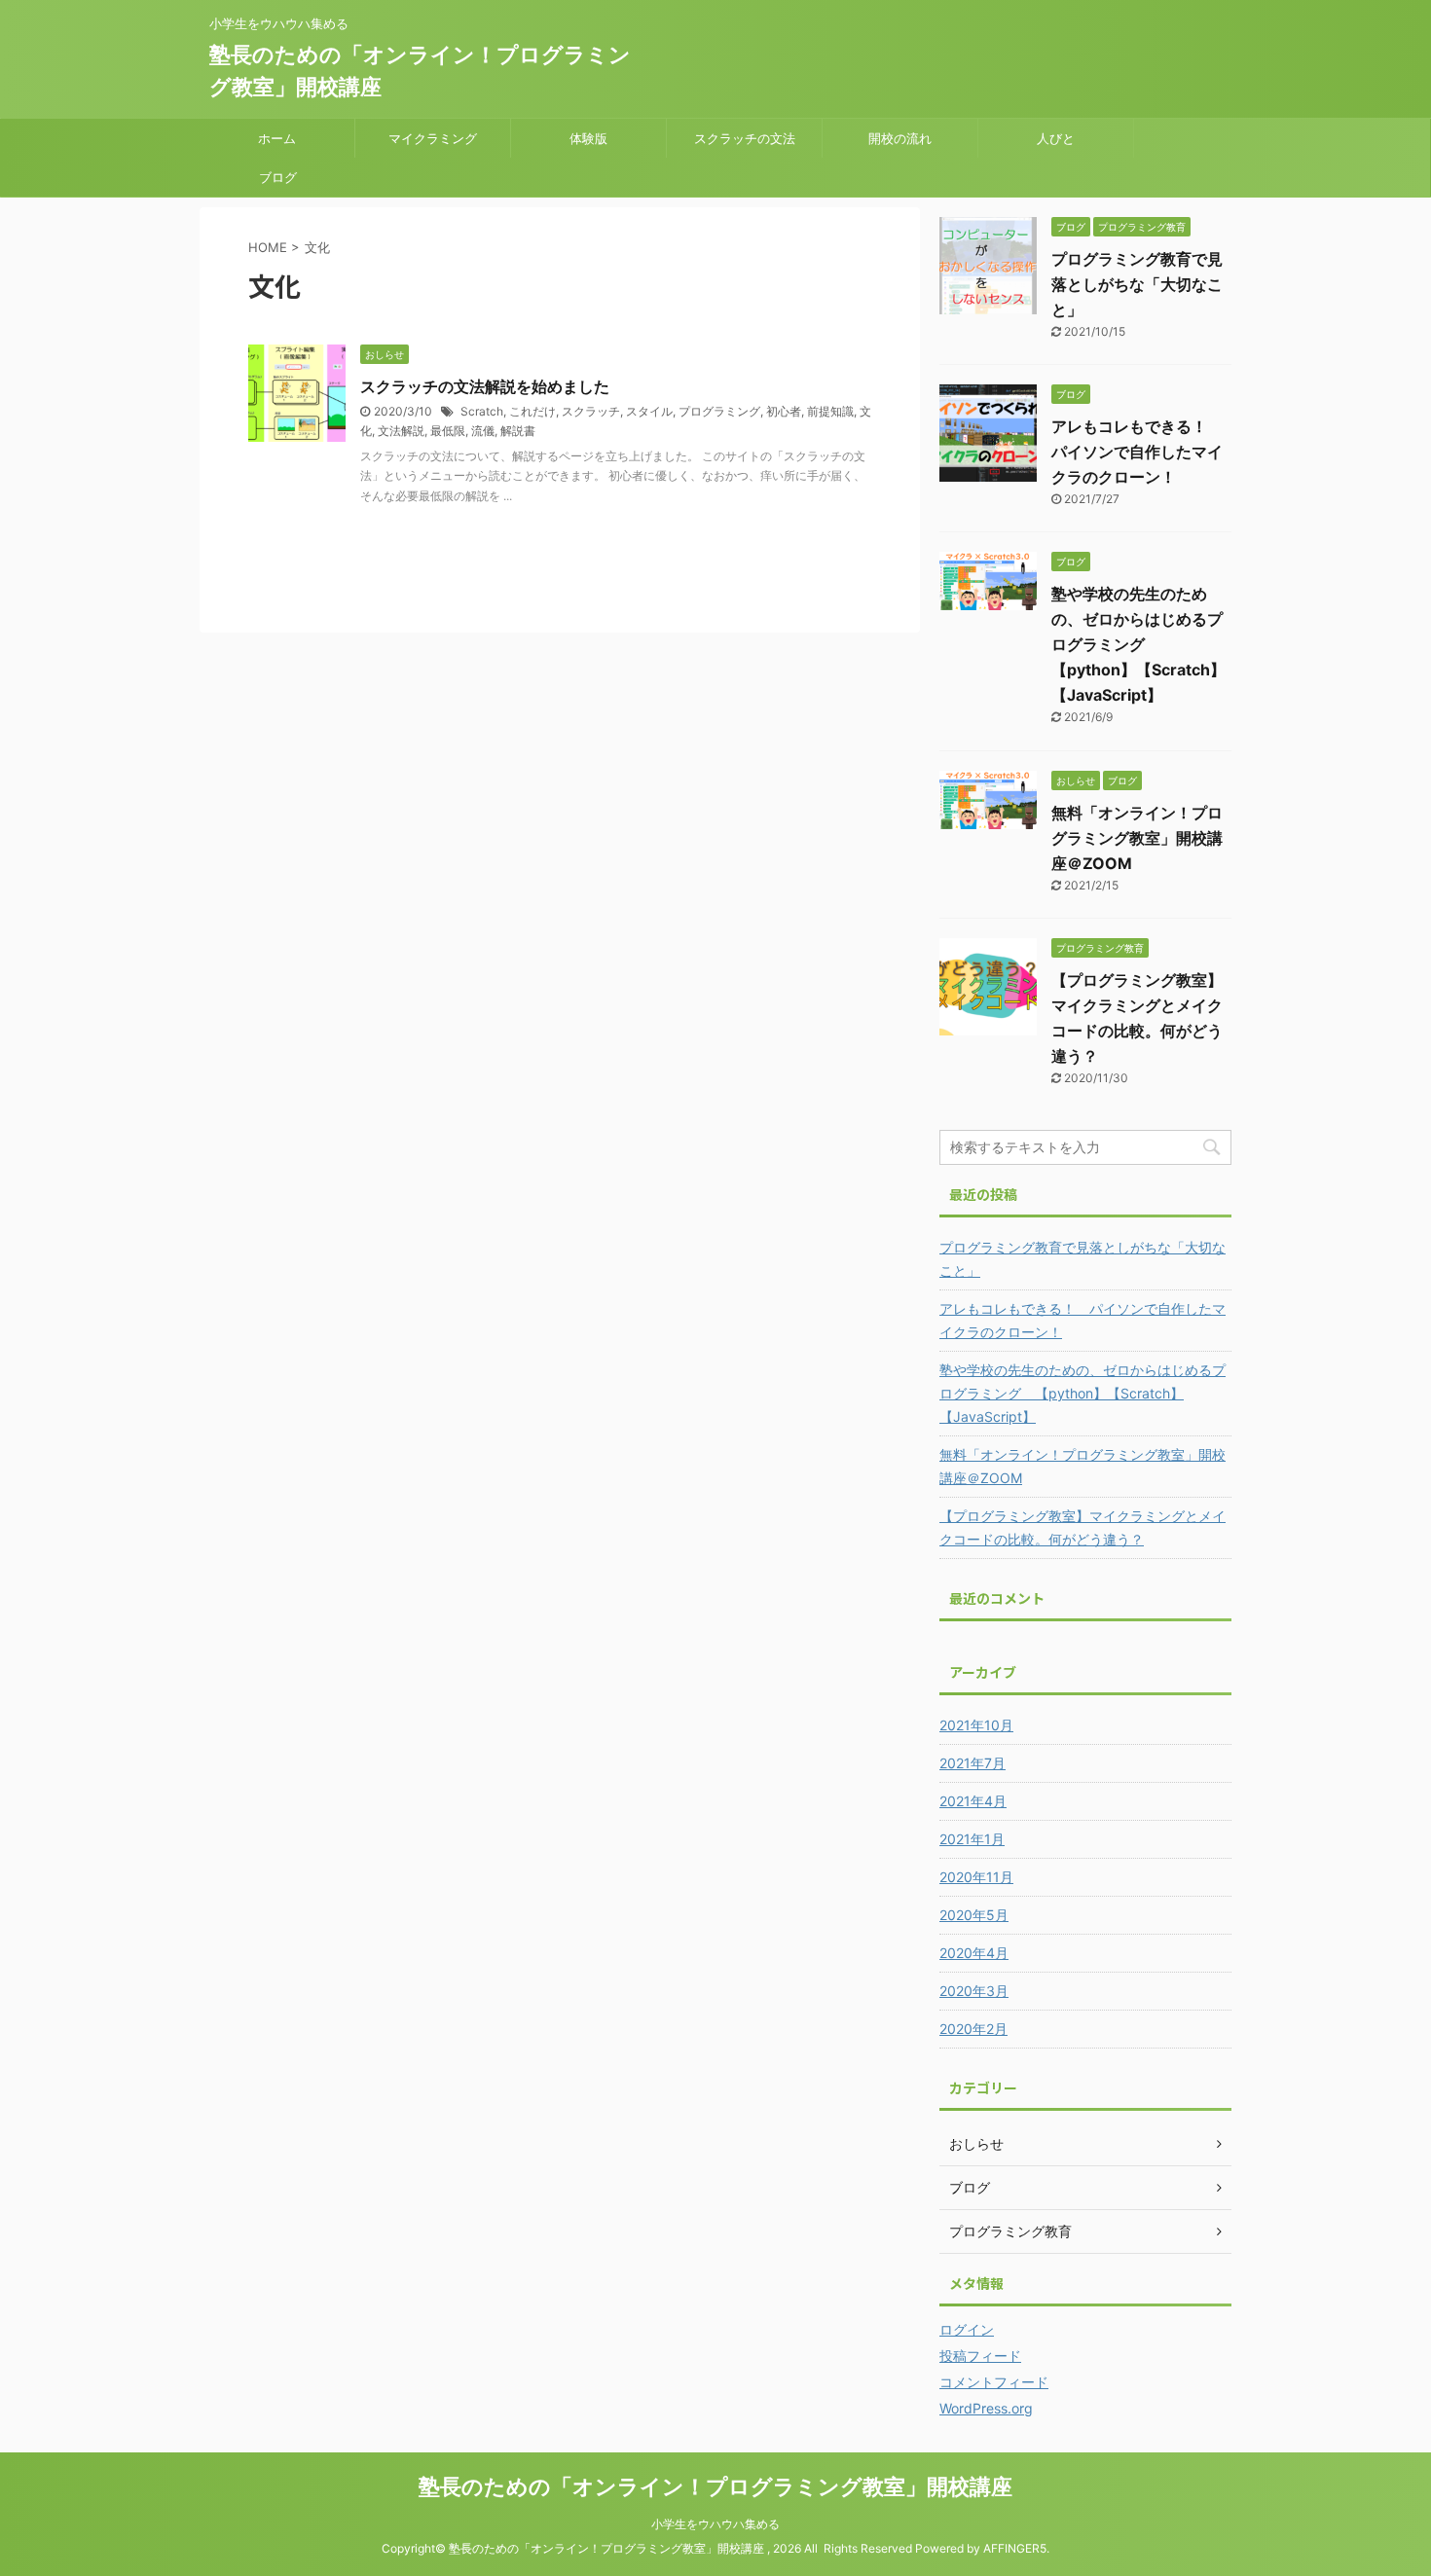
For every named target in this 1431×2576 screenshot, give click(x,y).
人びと (1056, 138)
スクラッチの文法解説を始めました (485, 386)
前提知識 (830, 411)
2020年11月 (976, 1877)
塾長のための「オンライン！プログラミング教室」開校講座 (715, 2486)
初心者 (784, 411)
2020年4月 (974, 1953)
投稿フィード (980, 2356)
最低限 (448, 431)
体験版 (588, 138)
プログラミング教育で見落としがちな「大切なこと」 (1137, 284)
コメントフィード (994, 2382)
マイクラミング (433, 138)
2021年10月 (976, 1725)
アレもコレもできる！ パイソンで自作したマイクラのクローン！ (1137, 452)
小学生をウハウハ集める (715, 2524)
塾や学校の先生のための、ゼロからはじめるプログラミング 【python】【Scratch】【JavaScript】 (1138, 644)
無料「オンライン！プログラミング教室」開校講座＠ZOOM (1137, 838)
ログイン (967, 2329)
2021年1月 (972, 1839)
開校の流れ (900, 138)
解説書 (518, 431)
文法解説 (401, 431)
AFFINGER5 (1015, 2548)
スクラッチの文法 (745, 138)
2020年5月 (974, 1915)
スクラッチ (591, 411)
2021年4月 (973, 1801)
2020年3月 (974, 1991)
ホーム (277, 138)
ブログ (278, 177)
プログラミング (719, 411)
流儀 (483, 431)
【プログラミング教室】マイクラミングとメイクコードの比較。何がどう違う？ (1082, 1527)
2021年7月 (972, 1763)
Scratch (482, 411)
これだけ (532, 411)
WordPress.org (986, 2408)
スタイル (649, 411)
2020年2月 (973, 2029)
